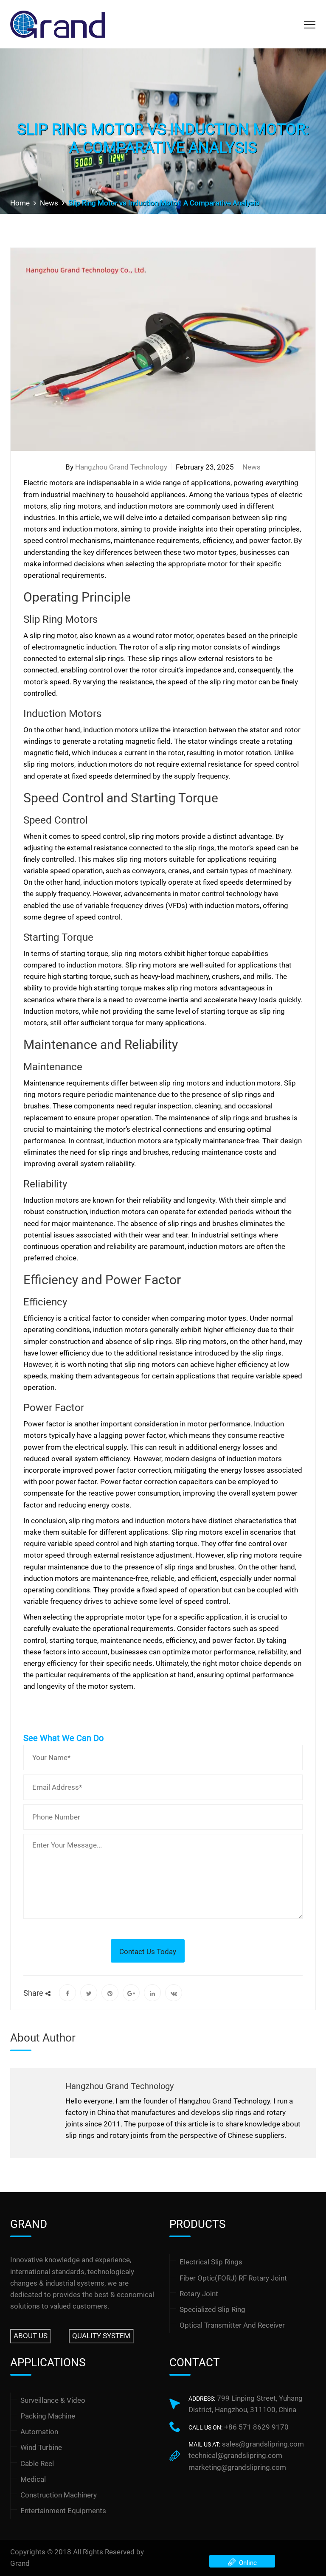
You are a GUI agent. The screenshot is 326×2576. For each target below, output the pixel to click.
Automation (39, 2432)
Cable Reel (37, 2464)
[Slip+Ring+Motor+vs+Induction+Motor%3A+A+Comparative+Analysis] (89, 1993)
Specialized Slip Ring (212, 2309)
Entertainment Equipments (63, 2511)
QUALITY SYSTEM (101, 2336)
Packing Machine (48, 2416)
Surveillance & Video (53, 2400)
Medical (33, 2479)
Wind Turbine (41, 2447)
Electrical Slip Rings (211, 2262)
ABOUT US (31, 2336)
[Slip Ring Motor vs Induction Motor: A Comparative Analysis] (67, 1993)
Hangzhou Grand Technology (121, 467)
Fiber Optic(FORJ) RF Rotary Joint (233, 2278)
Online (246, 2563)
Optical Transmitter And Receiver (232, 2325)
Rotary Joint (199, 2294)
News (252, 467)
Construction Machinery (59, 2495)
